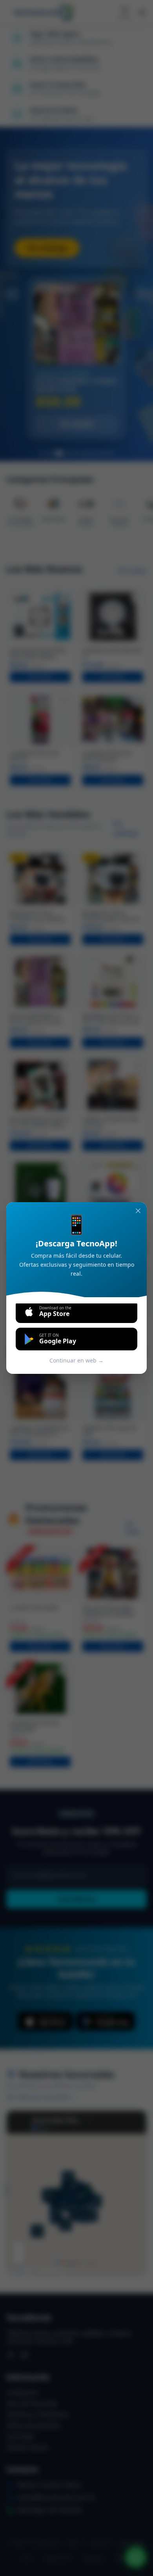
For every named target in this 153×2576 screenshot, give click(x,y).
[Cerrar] (138, 1211)
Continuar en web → (76, 1360)
